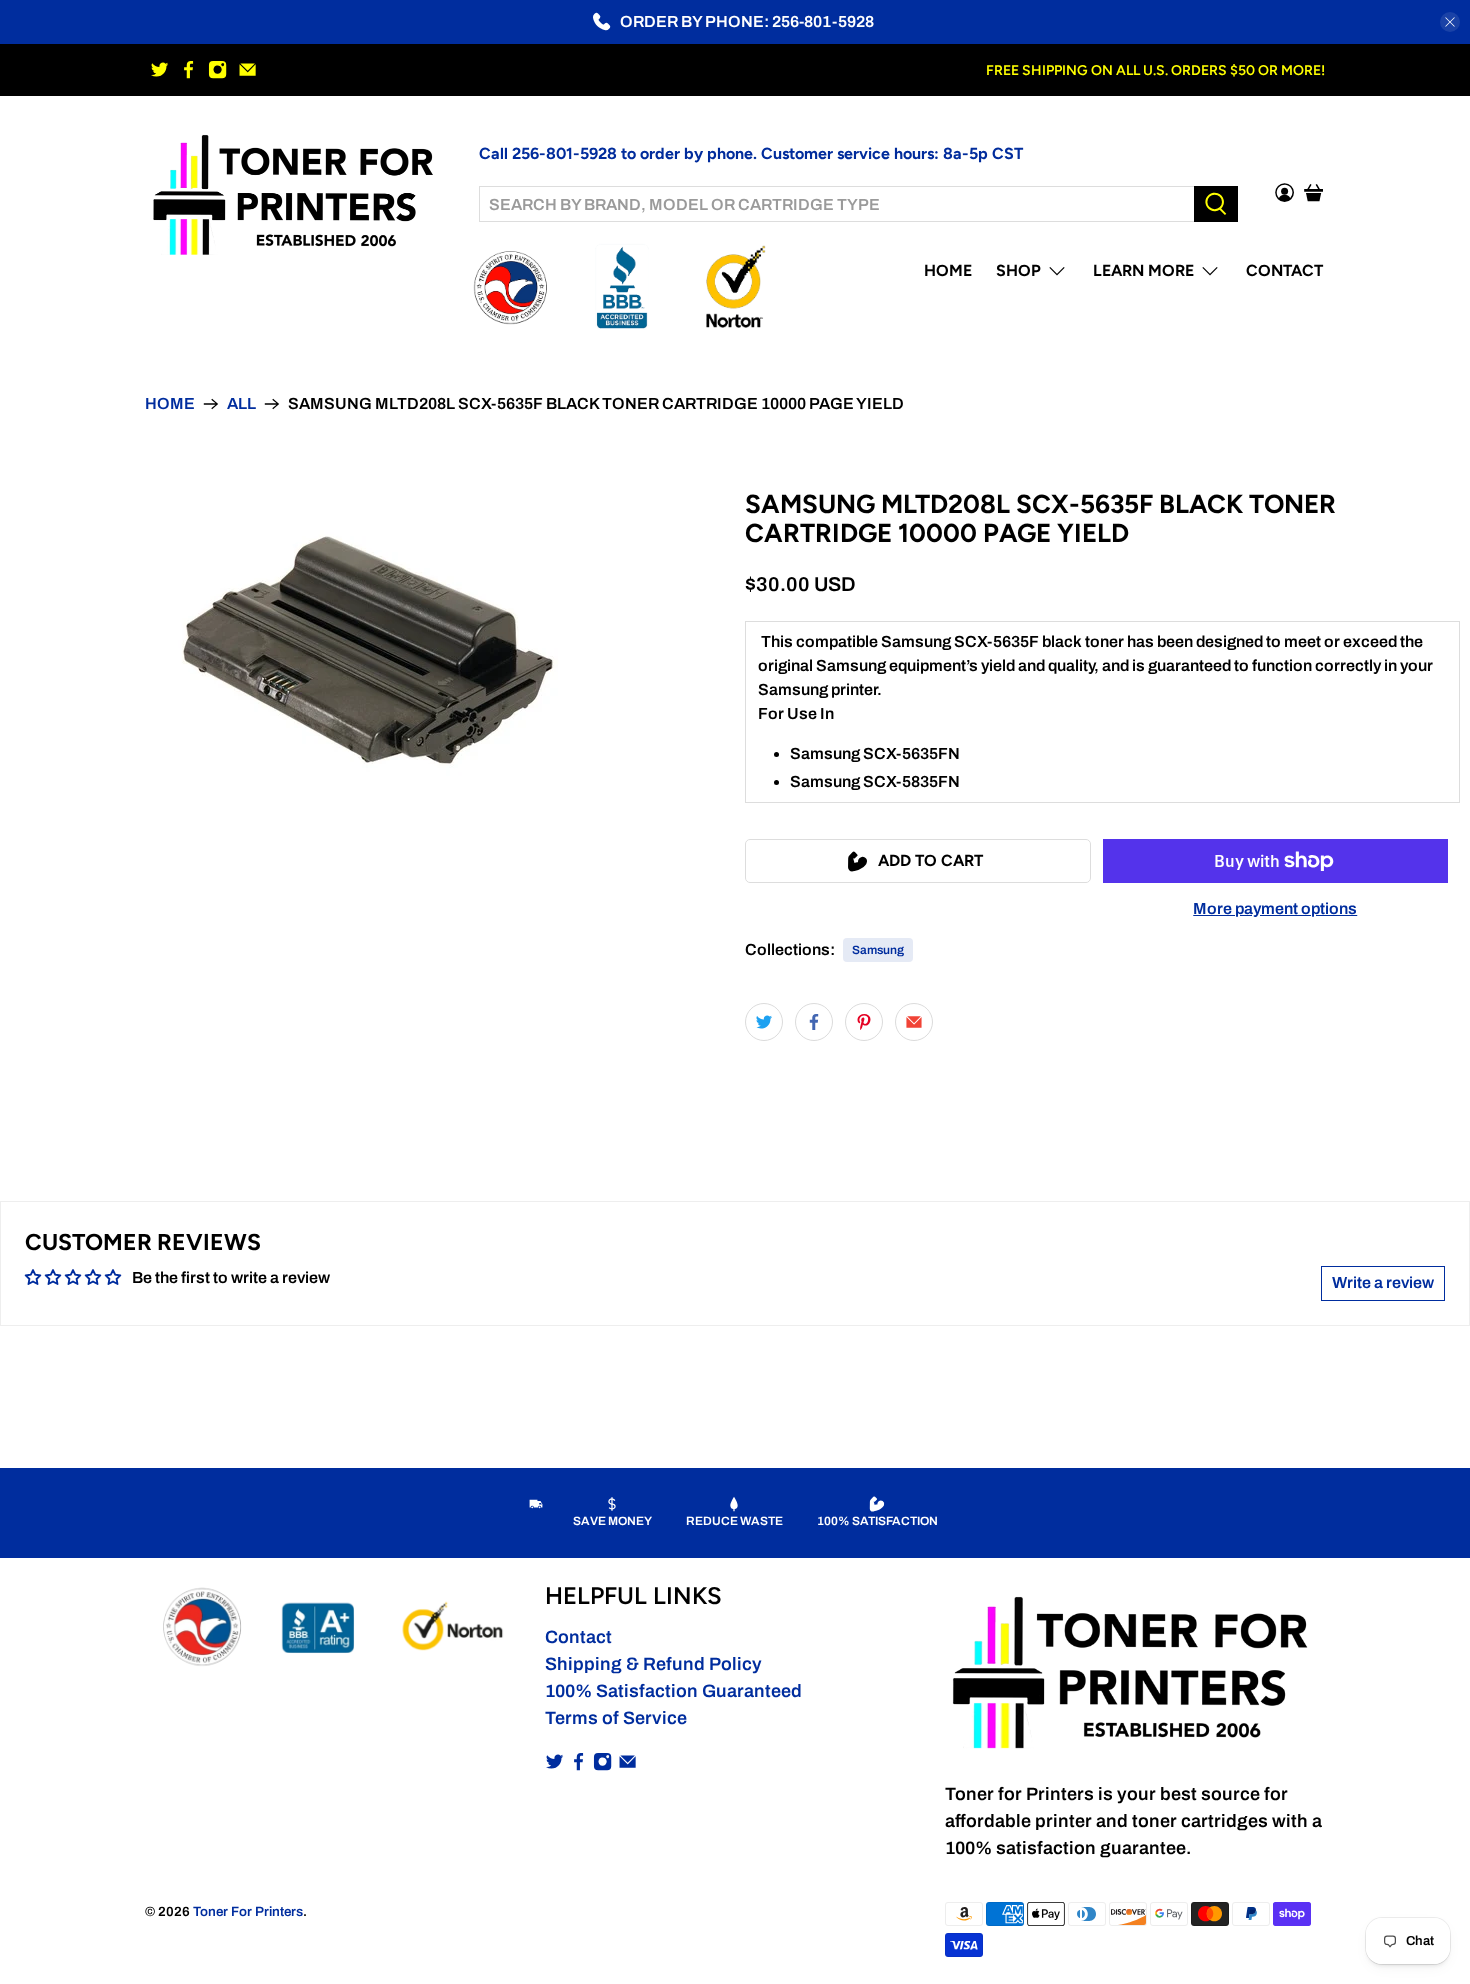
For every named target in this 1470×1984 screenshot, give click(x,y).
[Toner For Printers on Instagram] (217, 69)
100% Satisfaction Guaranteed (673, 1691)
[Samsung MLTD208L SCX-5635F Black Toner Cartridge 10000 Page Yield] (367, 650)
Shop (1018, 270)
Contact (1284, 270)
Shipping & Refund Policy (653, 1664)
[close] (1450, 22)
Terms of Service (616, 1718)
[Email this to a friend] (914, 1022)
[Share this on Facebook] (814, 1022)
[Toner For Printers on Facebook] (188, 69)
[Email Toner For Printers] (247, 69)
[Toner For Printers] (297, 192)
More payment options (1275, 908)
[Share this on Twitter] (764, 1022)
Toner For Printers (248, 1911)
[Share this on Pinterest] (864, 1022)
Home (948, 270)
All (241, 404)
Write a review (1383, 1282)
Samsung (878, 950)
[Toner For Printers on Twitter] (159, 69)
